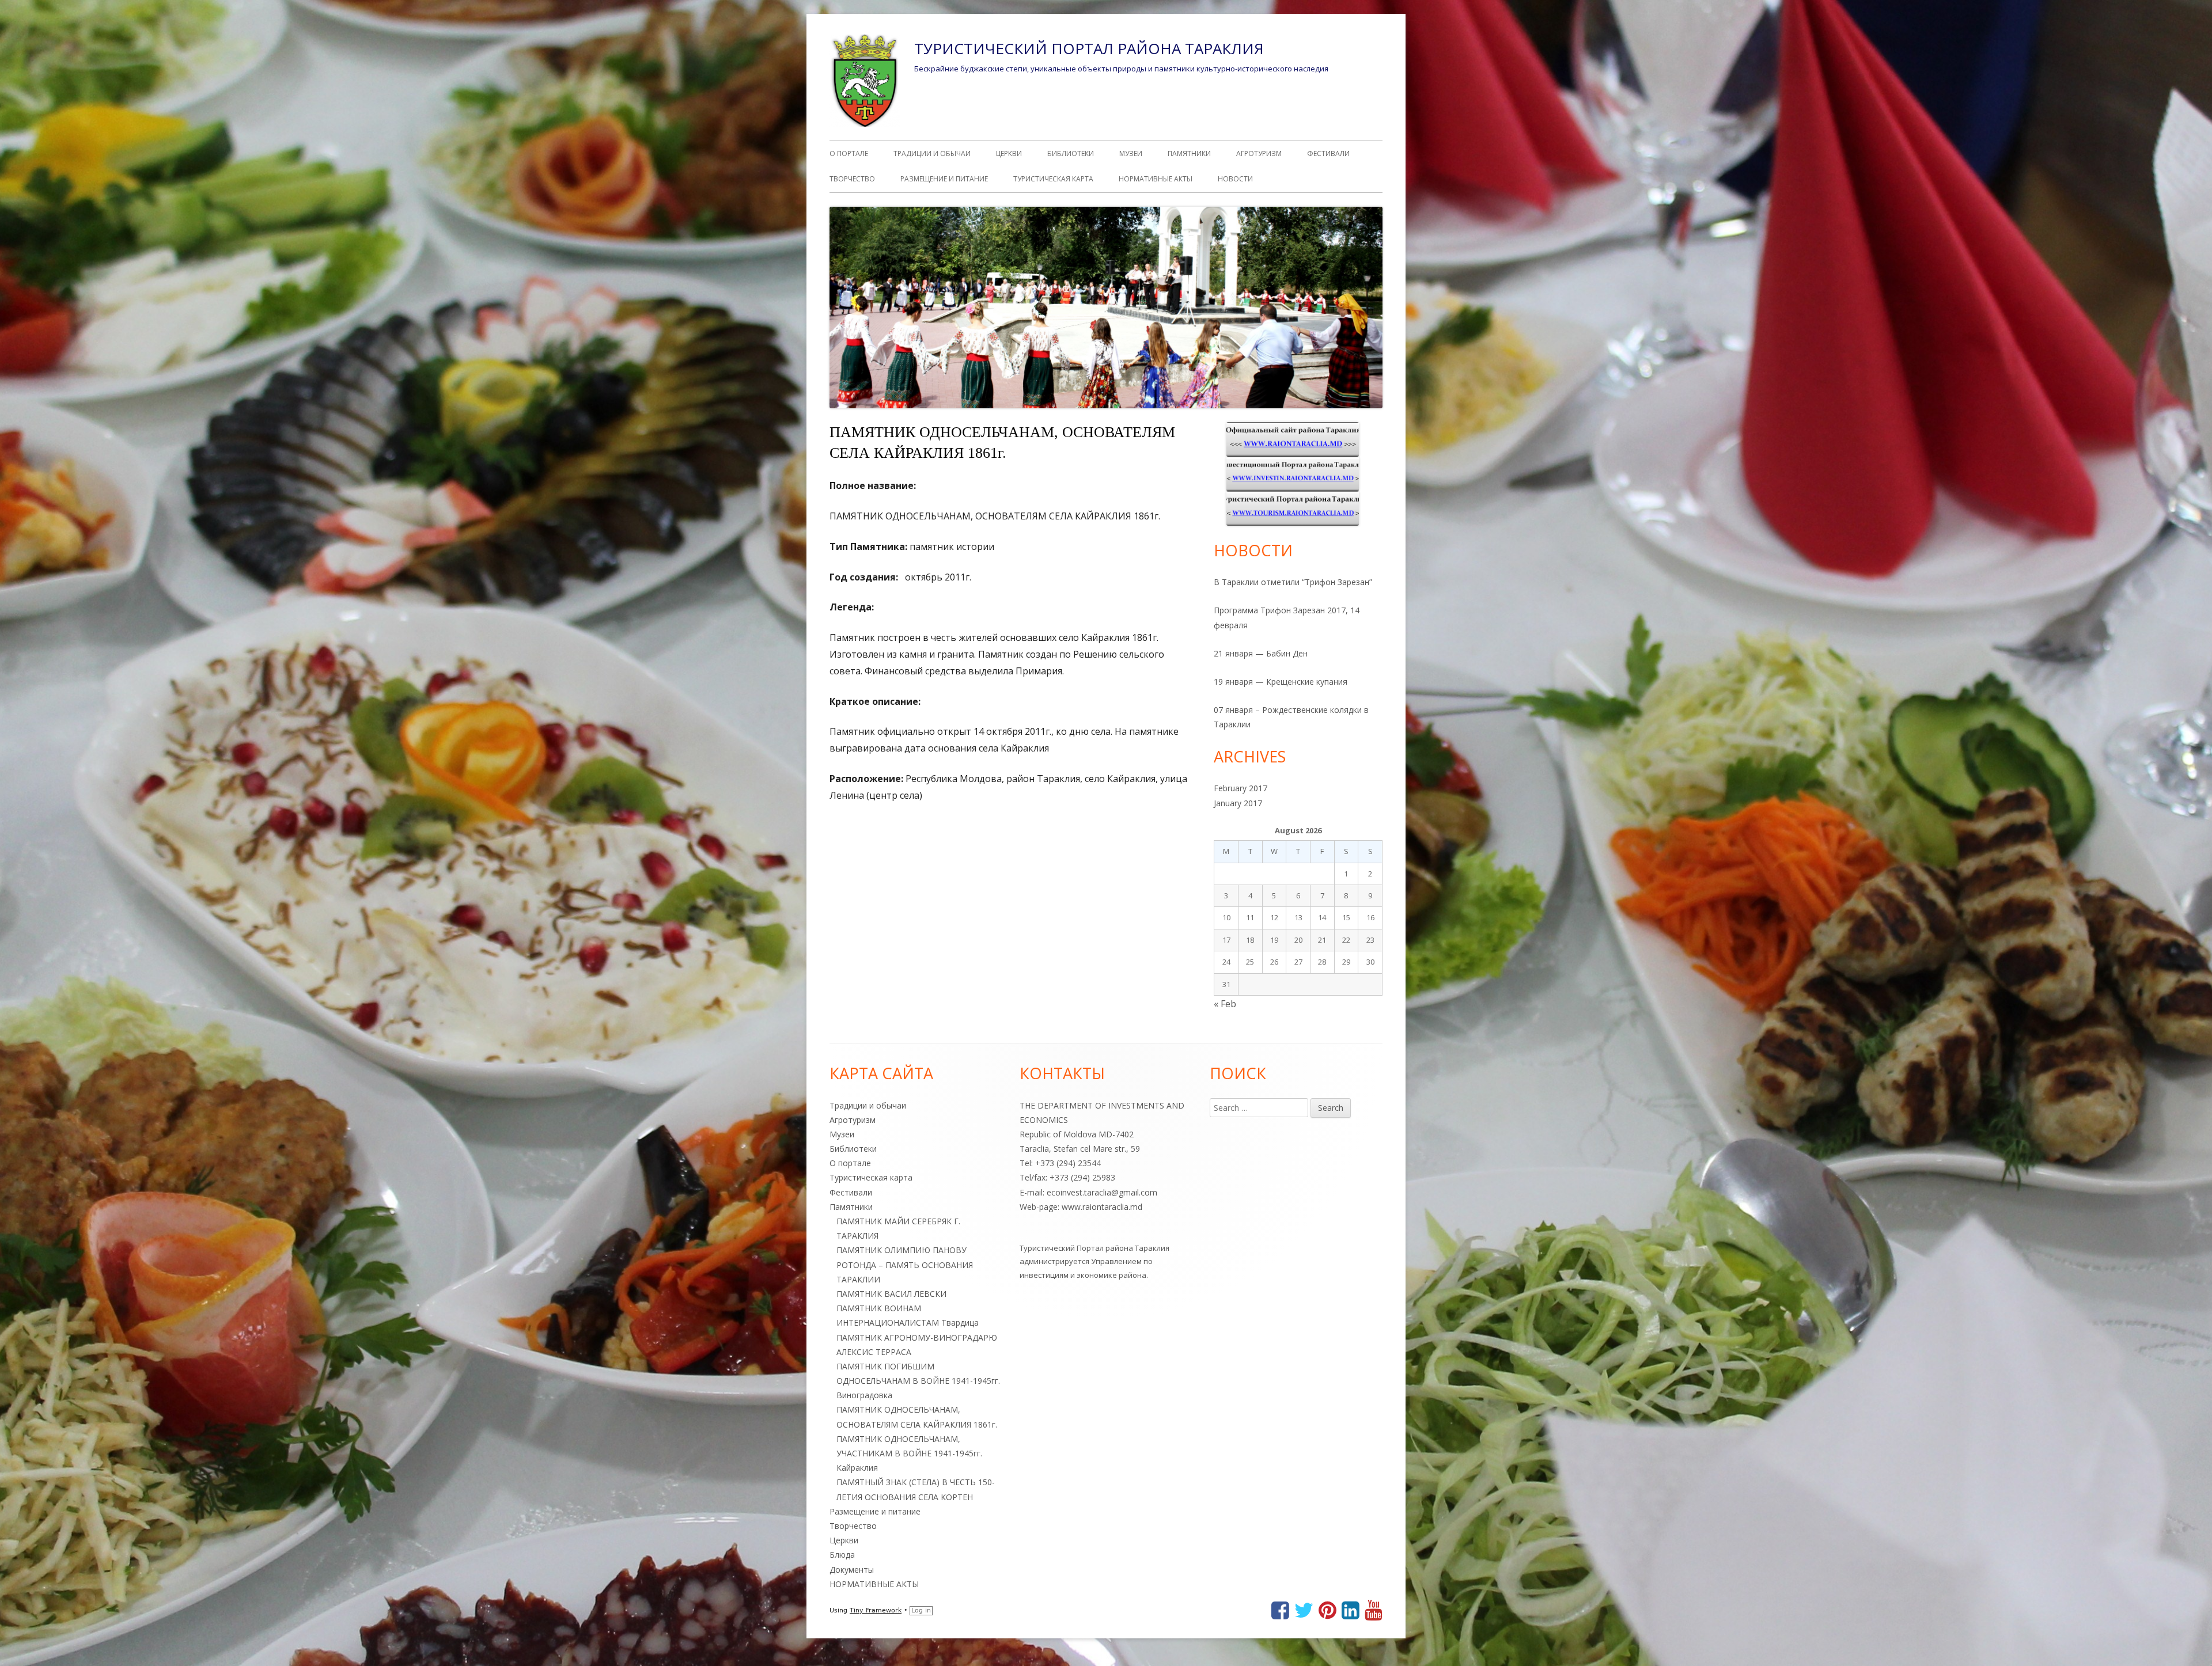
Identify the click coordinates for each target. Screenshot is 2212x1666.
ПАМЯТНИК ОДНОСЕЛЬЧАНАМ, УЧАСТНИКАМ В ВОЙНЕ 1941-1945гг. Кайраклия (909, 1453)
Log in (921, 1610)
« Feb (1225, 1004)
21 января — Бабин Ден (1261, 653)
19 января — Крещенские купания (1281, 682)
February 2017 (1241, 788)
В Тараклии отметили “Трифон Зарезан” (1293, 582)
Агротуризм (1259, 153)
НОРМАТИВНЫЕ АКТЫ (1156, 179)
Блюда (842, 1555)
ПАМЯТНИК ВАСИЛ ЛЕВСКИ (891, 1294)
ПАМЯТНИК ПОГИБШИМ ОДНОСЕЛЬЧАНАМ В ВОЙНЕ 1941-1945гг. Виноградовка (918, 1381)
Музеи (1131, 153)
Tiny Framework (876, 1610)
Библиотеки (1071, 153)
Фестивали (1328, 153)
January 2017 (1238, 803)
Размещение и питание (944, 179)
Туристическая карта (1053, 179)
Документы (852, 1570)
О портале (849, 153)
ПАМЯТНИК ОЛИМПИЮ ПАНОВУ (902, 1250)
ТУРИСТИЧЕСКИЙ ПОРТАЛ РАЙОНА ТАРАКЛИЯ (1089, 48)
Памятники (1189, 153)
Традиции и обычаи (932, 153)
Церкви (1009, 153)
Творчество (852, 179)
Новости (1235, 179)
